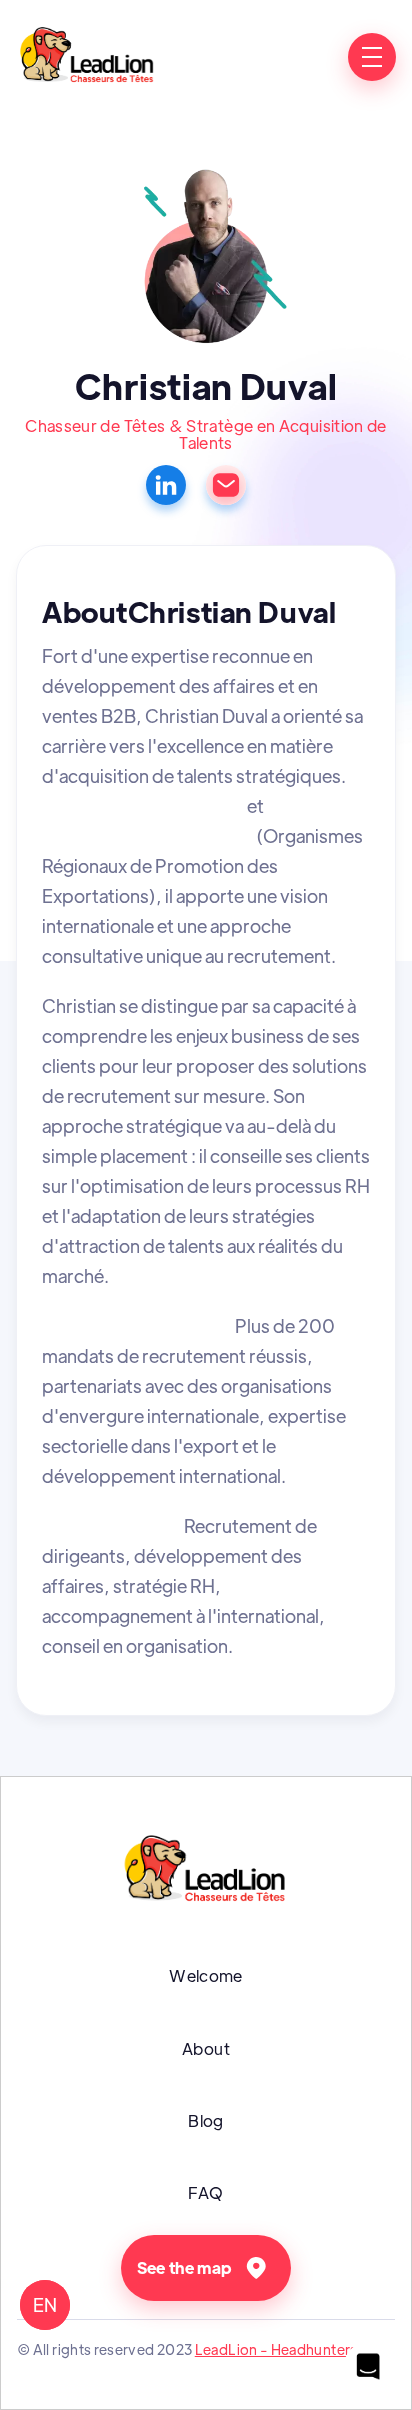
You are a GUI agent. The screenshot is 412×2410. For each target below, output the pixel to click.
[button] (372, 57)
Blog (205, 2120)
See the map (184, 2267)
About (206, 2048)
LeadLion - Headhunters (276, 2349)
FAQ (205, 2192)
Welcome (206, 1975)
